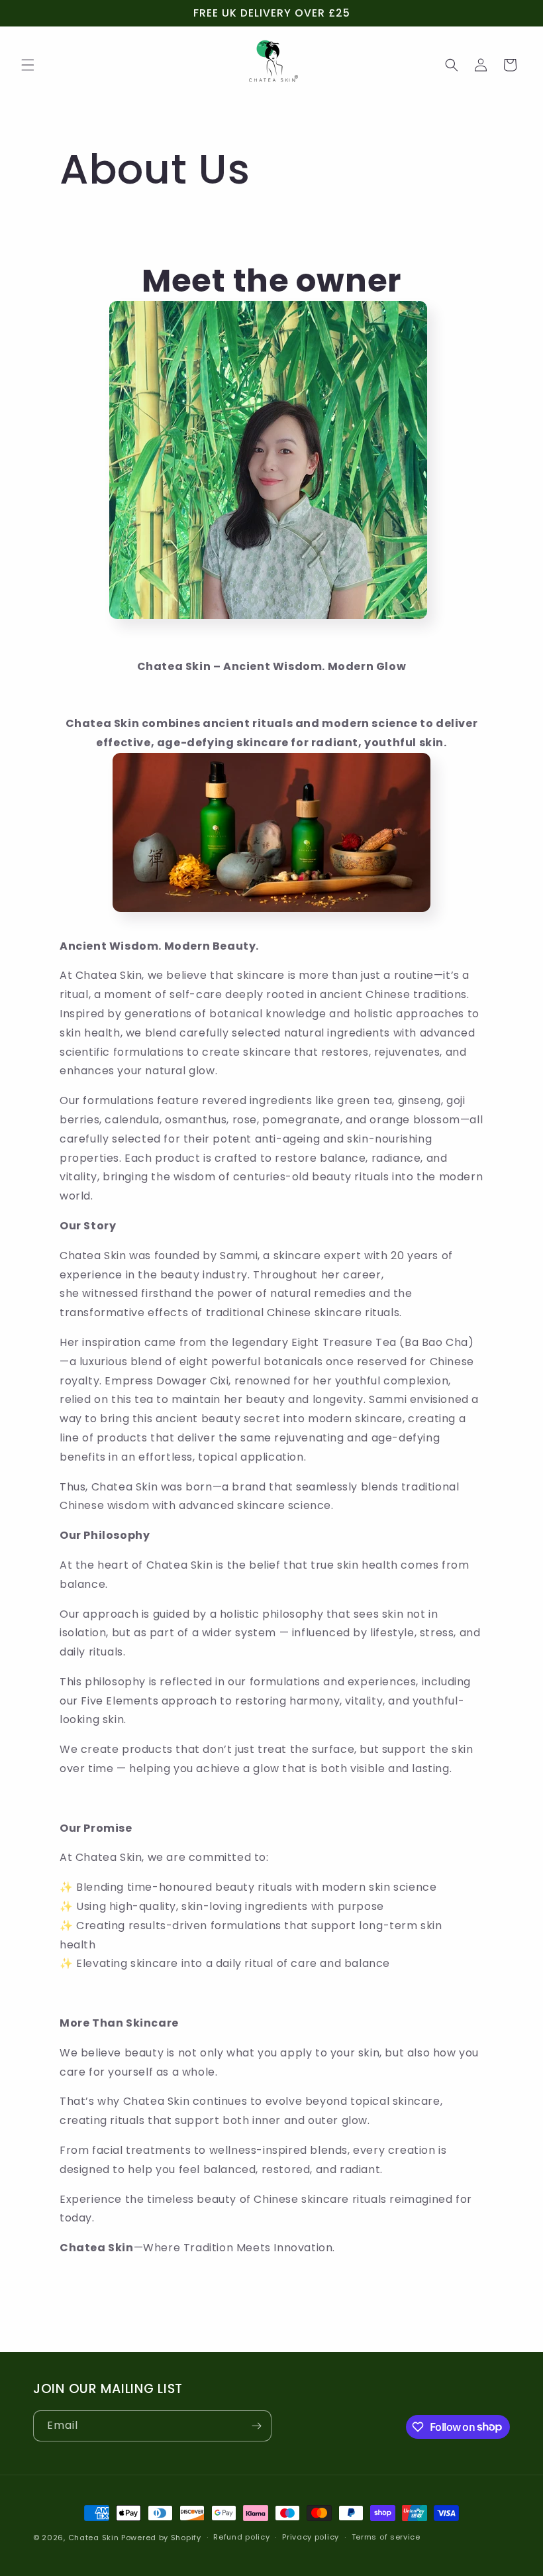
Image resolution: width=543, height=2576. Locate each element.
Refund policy (241, 2537)
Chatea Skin (94, 2538)
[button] (28, 65)
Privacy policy (311, 2537)
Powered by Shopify (161, 2538)
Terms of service (386, 2537)
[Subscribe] (256, 2426)
